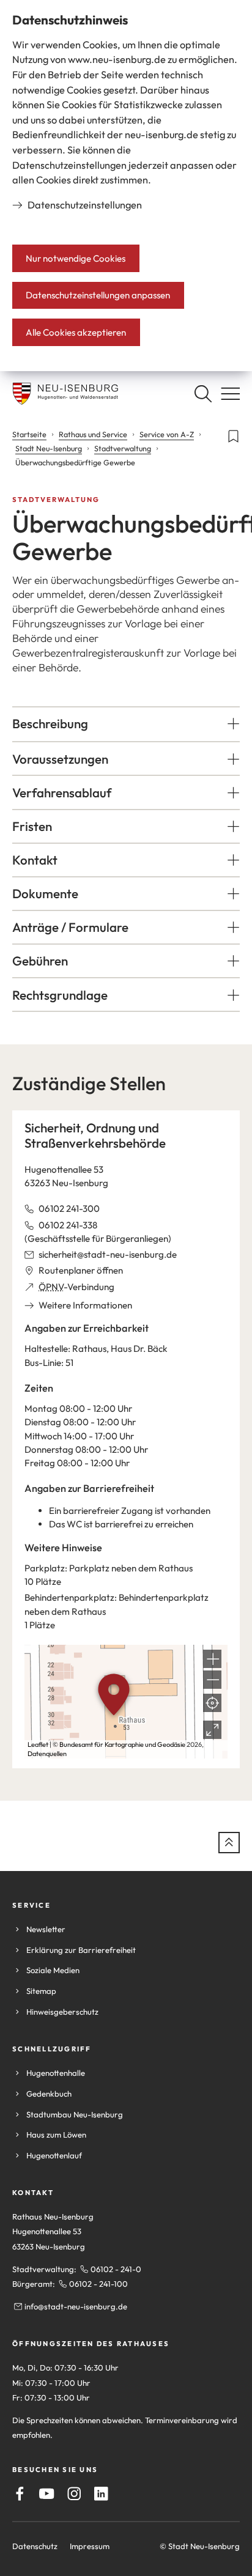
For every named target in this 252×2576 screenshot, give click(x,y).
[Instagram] (74, 2494)
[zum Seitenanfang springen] (229, 1843)
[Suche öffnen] (203, 393)
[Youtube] (47, 2494)
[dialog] (126, 186)
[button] (126, 724)
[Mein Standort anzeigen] (212, 1703)
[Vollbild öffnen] (212, 1730)
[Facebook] (20, 2494)
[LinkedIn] (101, 2494)
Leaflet (38, 1744)
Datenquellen (47, 1754)
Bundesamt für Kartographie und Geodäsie (122, 1744)
